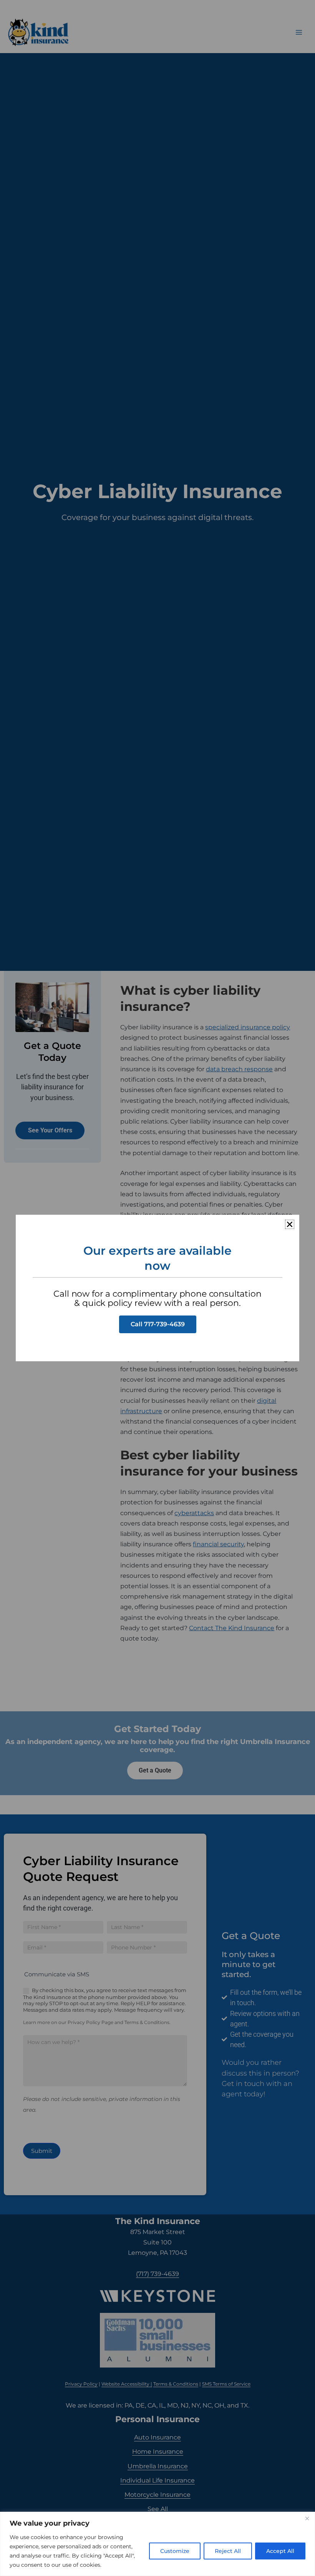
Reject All (228, 2551)
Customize (175, 2551)
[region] (157, 2544)
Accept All (280, 2551)
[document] (157, 1288)
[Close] (307, 2518)
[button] (290, 1224)
